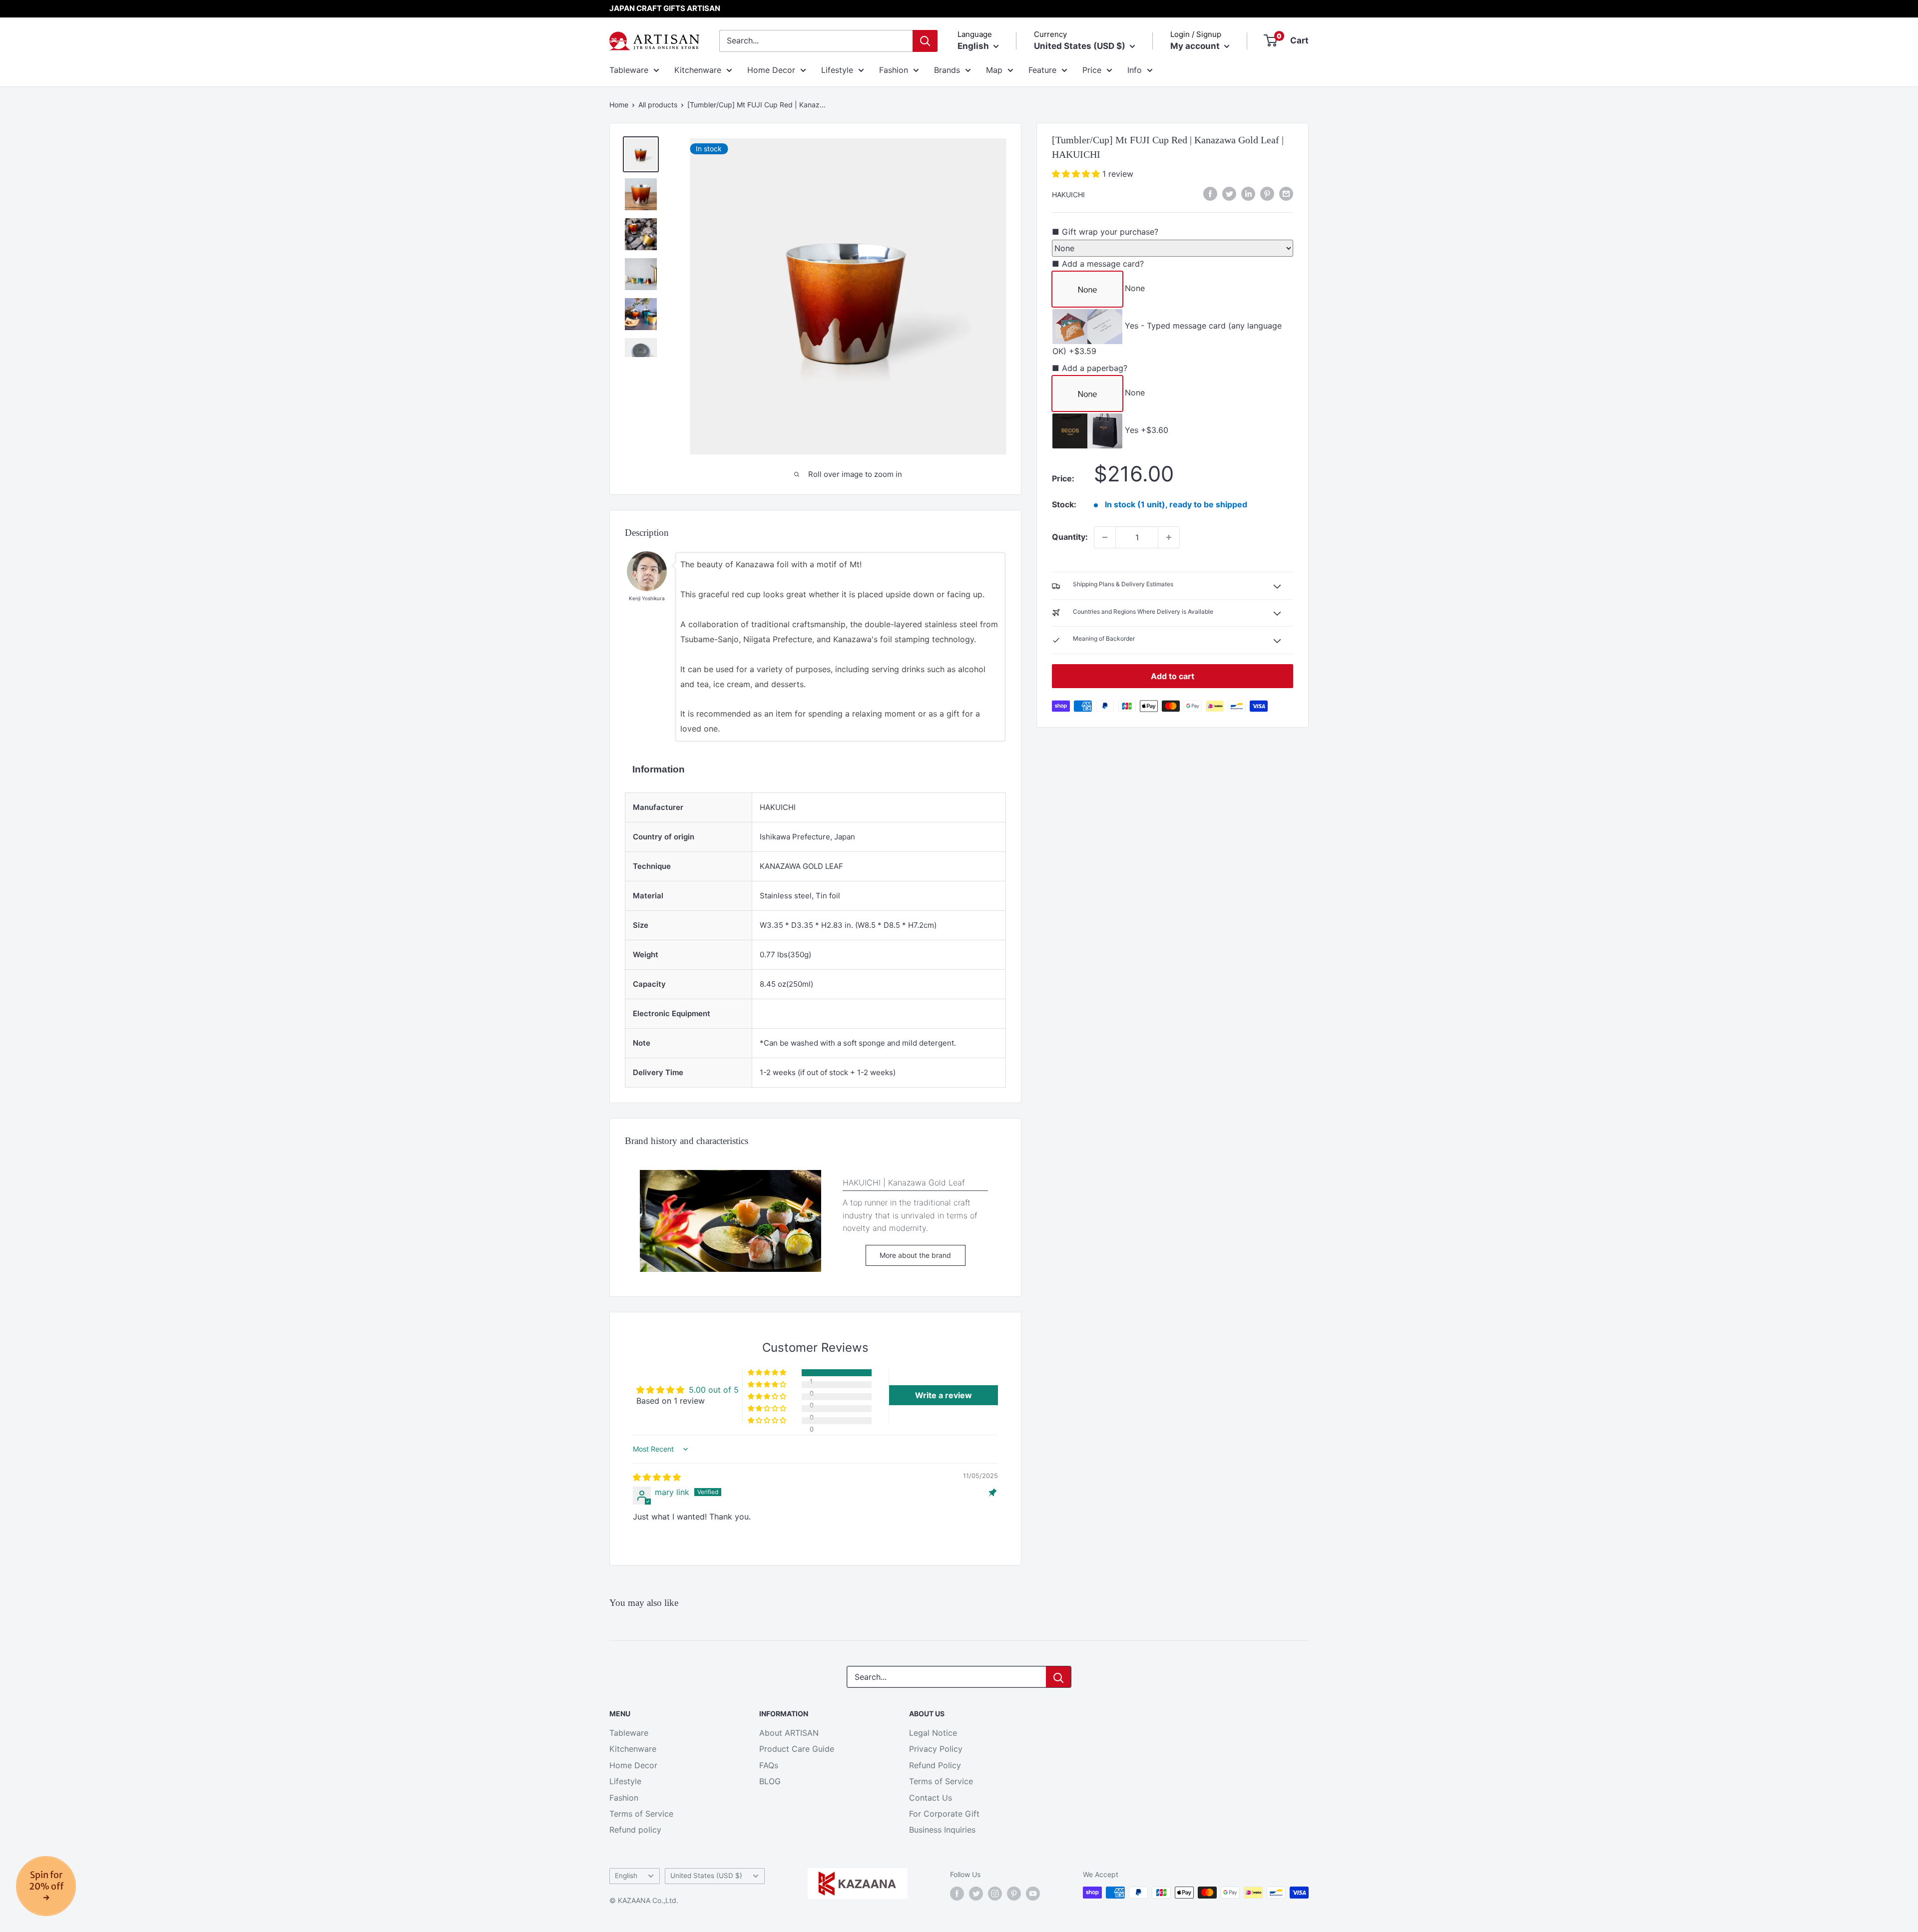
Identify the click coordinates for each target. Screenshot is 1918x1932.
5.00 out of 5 (714, 1390)
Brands (947, 70)
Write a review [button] (944, 1395)
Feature (1042, 70)
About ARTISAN (789, 1733)
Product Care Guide (797, 1749)
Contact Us (931, 1798)
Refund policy (635, 1830)
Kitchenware (698, 70)
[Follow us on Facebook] (957, 1894)
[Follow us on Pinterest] (1014, 1894)
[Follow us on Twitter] (976, 1894)
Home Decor (771, 70)
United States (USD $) (706, 1876)
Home (619, 105)
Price (1092, 70)
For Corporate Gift (944, 1814)
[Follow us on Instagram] (995, 1894)
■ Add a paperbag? (1090, 368)
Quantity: (1070, 537)
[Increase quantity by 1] (1169, 537)
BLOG (770, 1781)
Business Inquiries (942, 1830)
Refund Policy (935, 1765)
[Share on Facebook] (1210, 194)
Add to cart (1173, 676)
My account (1196, 46)
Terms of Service (641, 1814)
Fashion (894, 70)
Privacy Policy (936, 1749)
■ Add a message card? (1098, 264)
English (626, 1876)
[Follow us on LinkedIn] (1248, 194)
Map (994, 70)
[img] (657, 1477)
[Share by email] (1286, 194)
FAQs (769, 1765)
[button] (1077, 174)
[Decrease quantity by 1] (1105, 537)
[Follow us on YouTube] (1033, 1894)
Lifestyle (837, 70)
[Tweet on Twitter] (1229, 194)
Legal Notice (933, 1733)
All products (658, 105)
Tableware (629, 70)
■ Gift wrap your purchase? (1105, 232)
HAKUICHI (1068, 194)
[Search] (925, 41)
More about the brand (915, 1255)
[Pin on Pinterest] (1267, 194)
